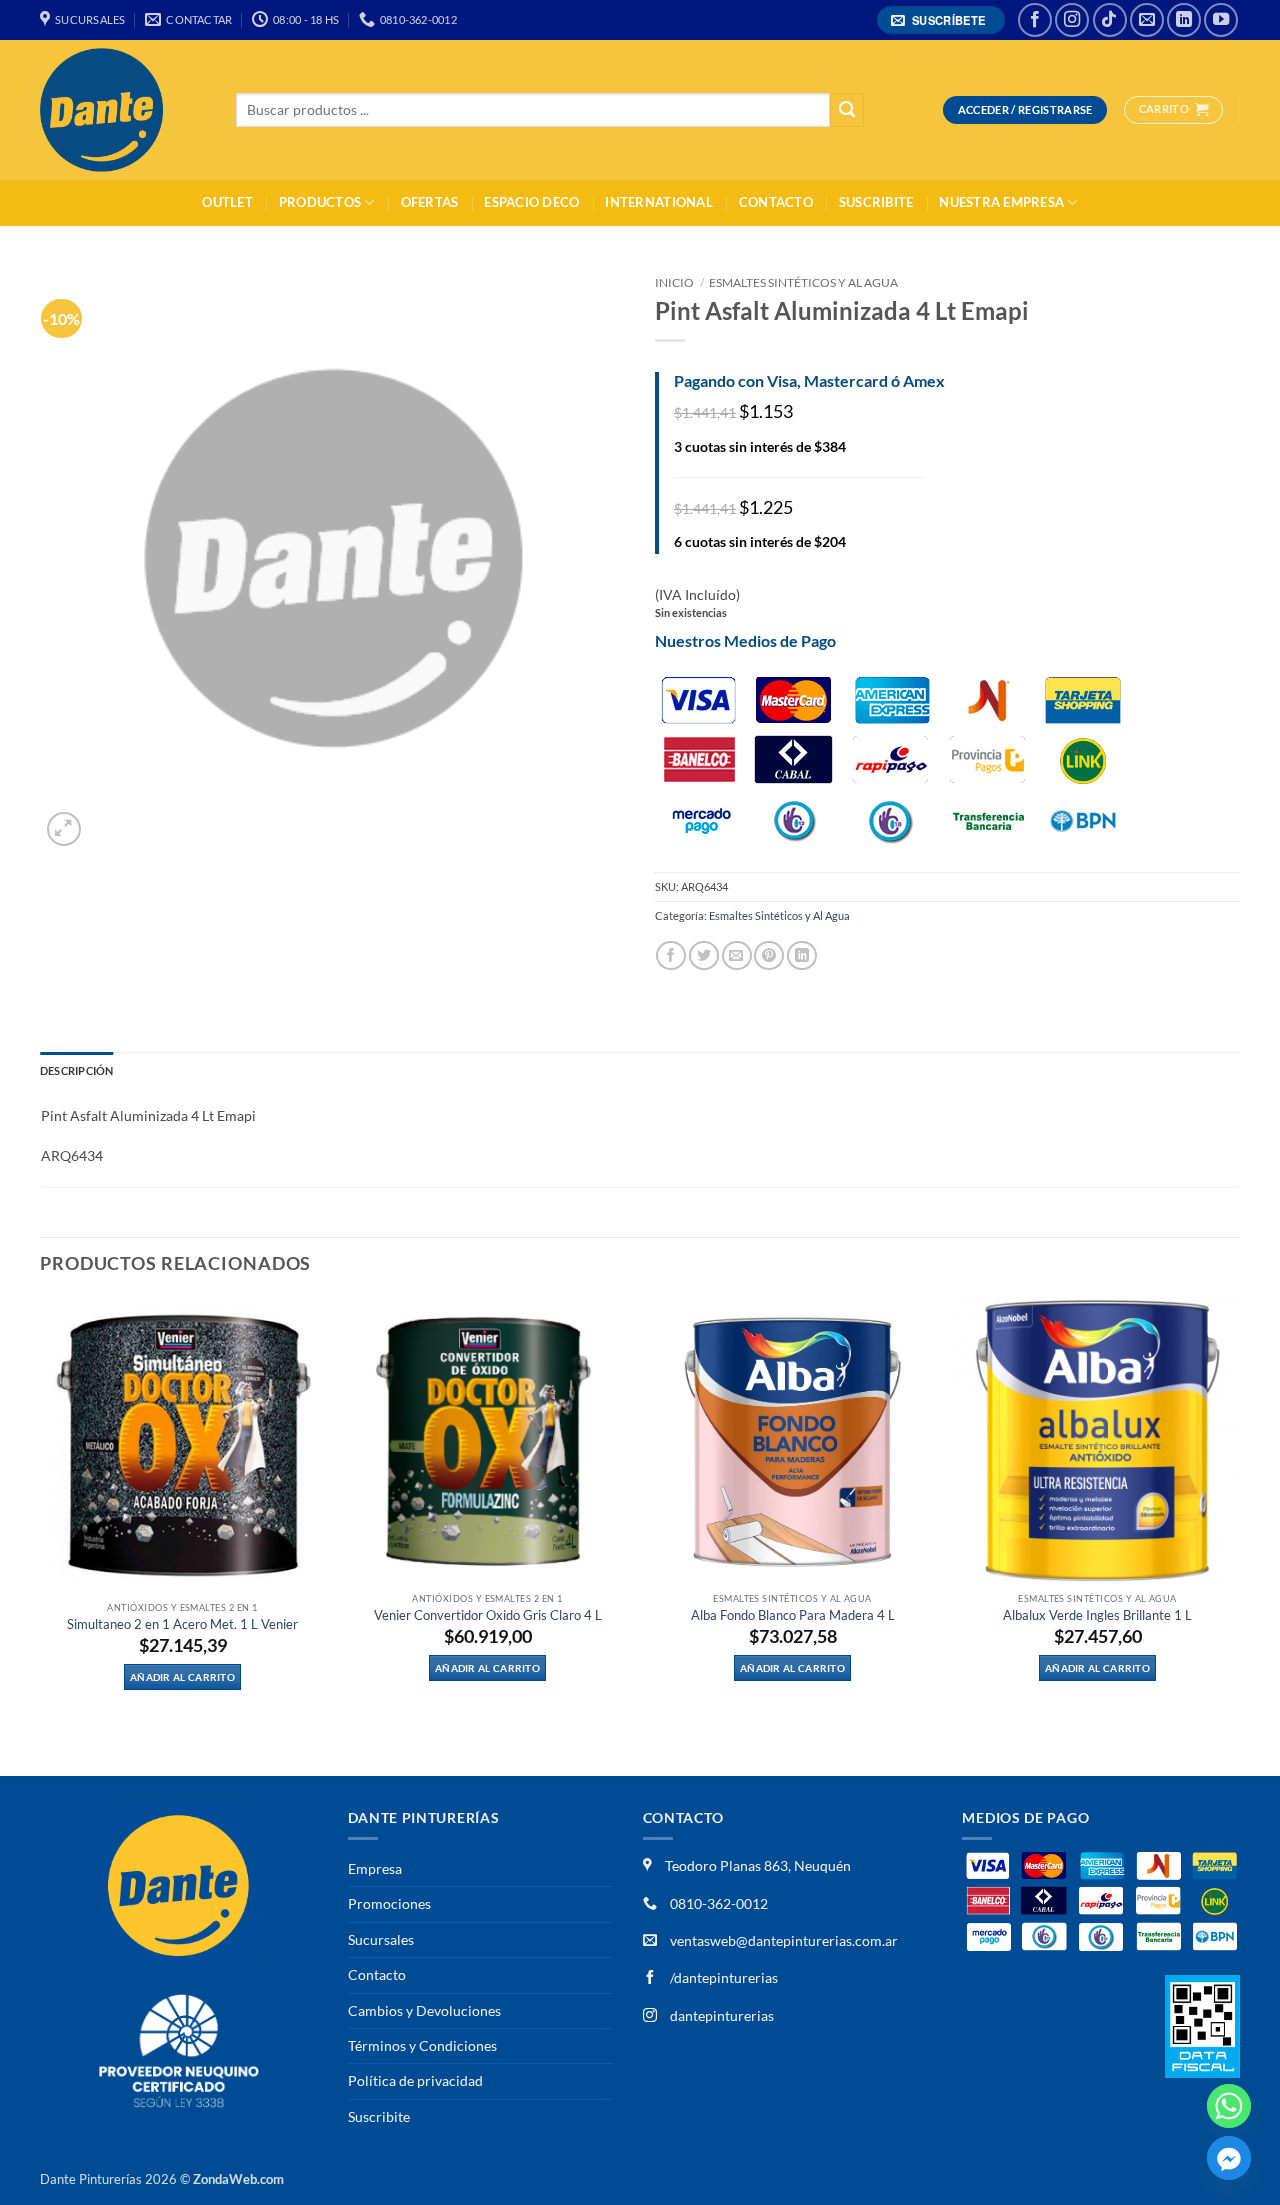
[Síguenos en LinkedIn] (1184, 20)
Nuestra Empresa (1001, 202)
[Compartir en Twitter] (704, 955)
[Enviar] (847, 110)
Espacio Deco (531, 202)
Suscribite (876, 202)
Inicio (674, 282)
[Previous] (41, 1535)
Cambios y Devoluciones (424, 2010)
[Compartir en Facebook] (671, 955)
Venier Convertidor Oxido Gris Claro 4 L (488, 1615)
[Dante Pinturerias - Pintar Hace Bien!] (123, 110)
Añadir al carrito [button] (182, 1677)
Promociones (389, 1903)
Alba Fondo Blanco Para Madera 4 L (793, 1615)
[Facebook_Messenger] (1229, 2158)
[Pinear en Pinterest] (769, 955)
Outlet (227, 202)
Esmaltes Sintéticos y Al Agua (803, 282)
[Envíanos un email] (1147, 20)
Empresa (375, 1868)
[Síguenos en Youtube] (1221, 20)
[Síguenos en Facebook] (1035, 20)
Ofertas (430, 202)
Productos (320, 202)
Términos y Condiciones (422, 2045)
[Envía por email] (737, 955)
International (658, 202)
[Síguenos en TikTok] (1110, 20)
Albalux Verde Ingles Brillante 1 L (1097, 1615)
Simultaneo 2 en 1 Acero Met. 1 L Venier (182, 1624)
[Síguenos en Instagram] (1072, 20)
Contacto (776, 202)
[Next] (1239, 1535)
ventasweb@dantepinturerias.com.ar (784, 1940)
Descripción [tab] (76, 1070)
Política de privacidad (415, 2080)
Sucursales (381, 1939)
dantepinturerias (720, 2015)
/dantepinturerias (722, 1977)
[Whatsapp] (1229, 2106)
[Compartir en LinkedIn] (802, 955)
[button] (941, 20)
